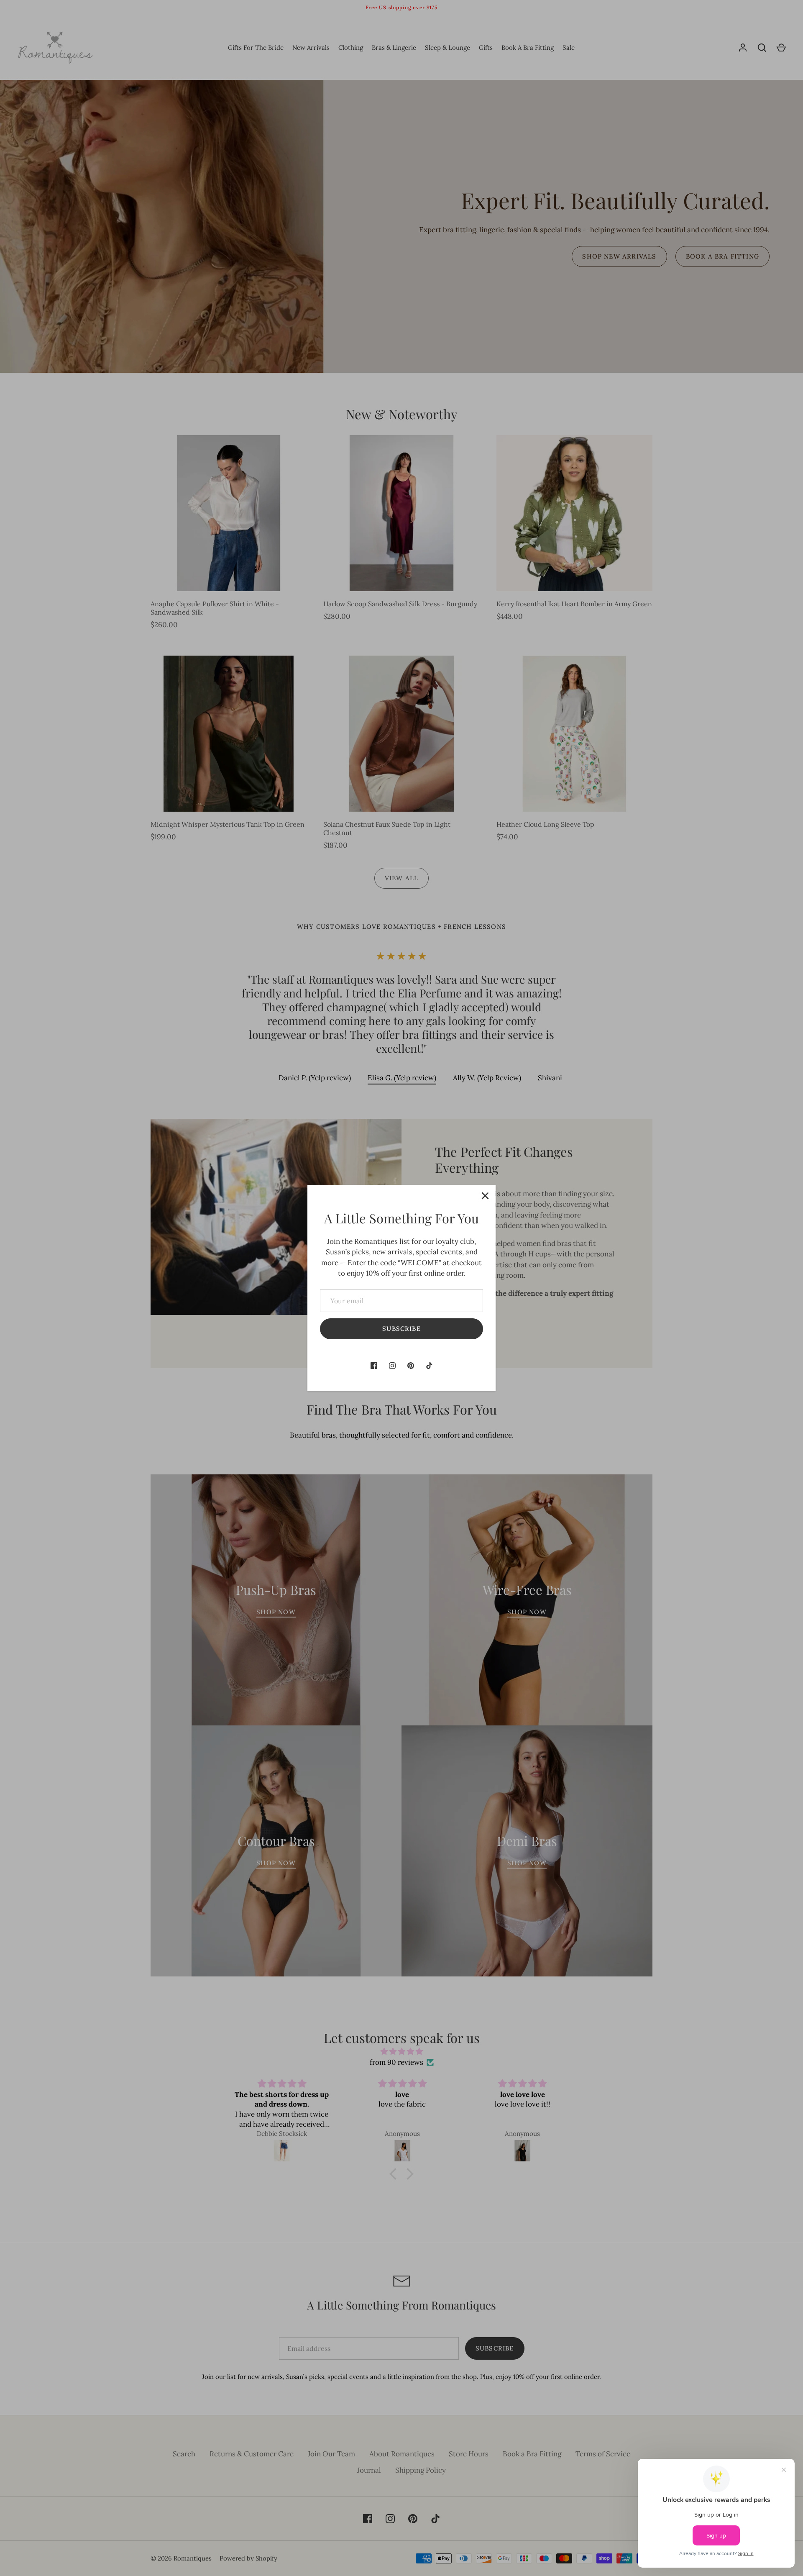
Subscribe (401, 1329)
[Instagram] (392, 1366)
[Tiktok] (429, 1366)
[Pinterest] (411, 1366)
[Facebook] (374, 1366)
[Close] (485, 1196)
